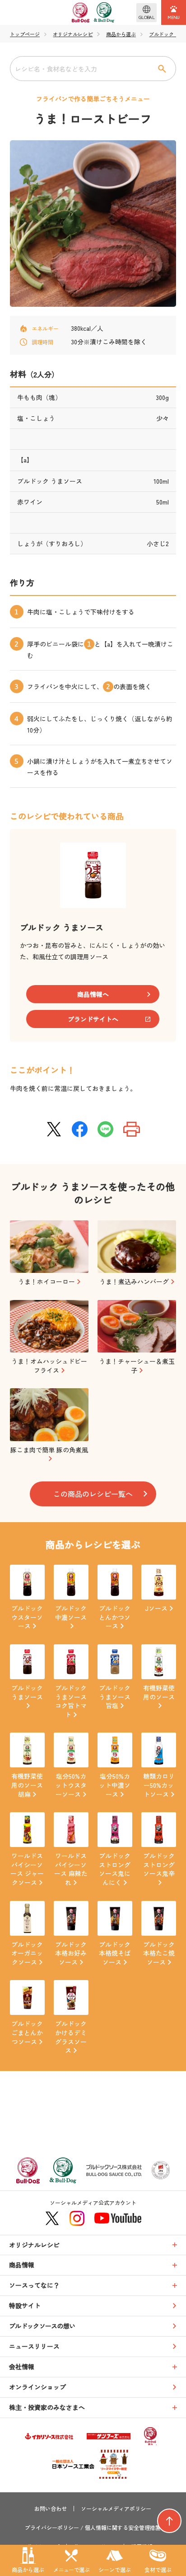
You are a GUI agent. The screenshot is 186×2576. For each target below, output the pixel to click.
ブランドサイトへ (93, 1019)
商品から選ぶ (121, 34)
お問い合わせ (51, 2509)
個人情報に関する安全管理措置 (123, 2528)
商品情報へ (93, 994)
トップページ (25, 34)
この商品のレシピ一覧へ (93, 1494)
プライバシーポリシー (52, 2528)
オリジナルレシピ (73, 34)
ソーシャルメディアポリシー (116, 2509)
